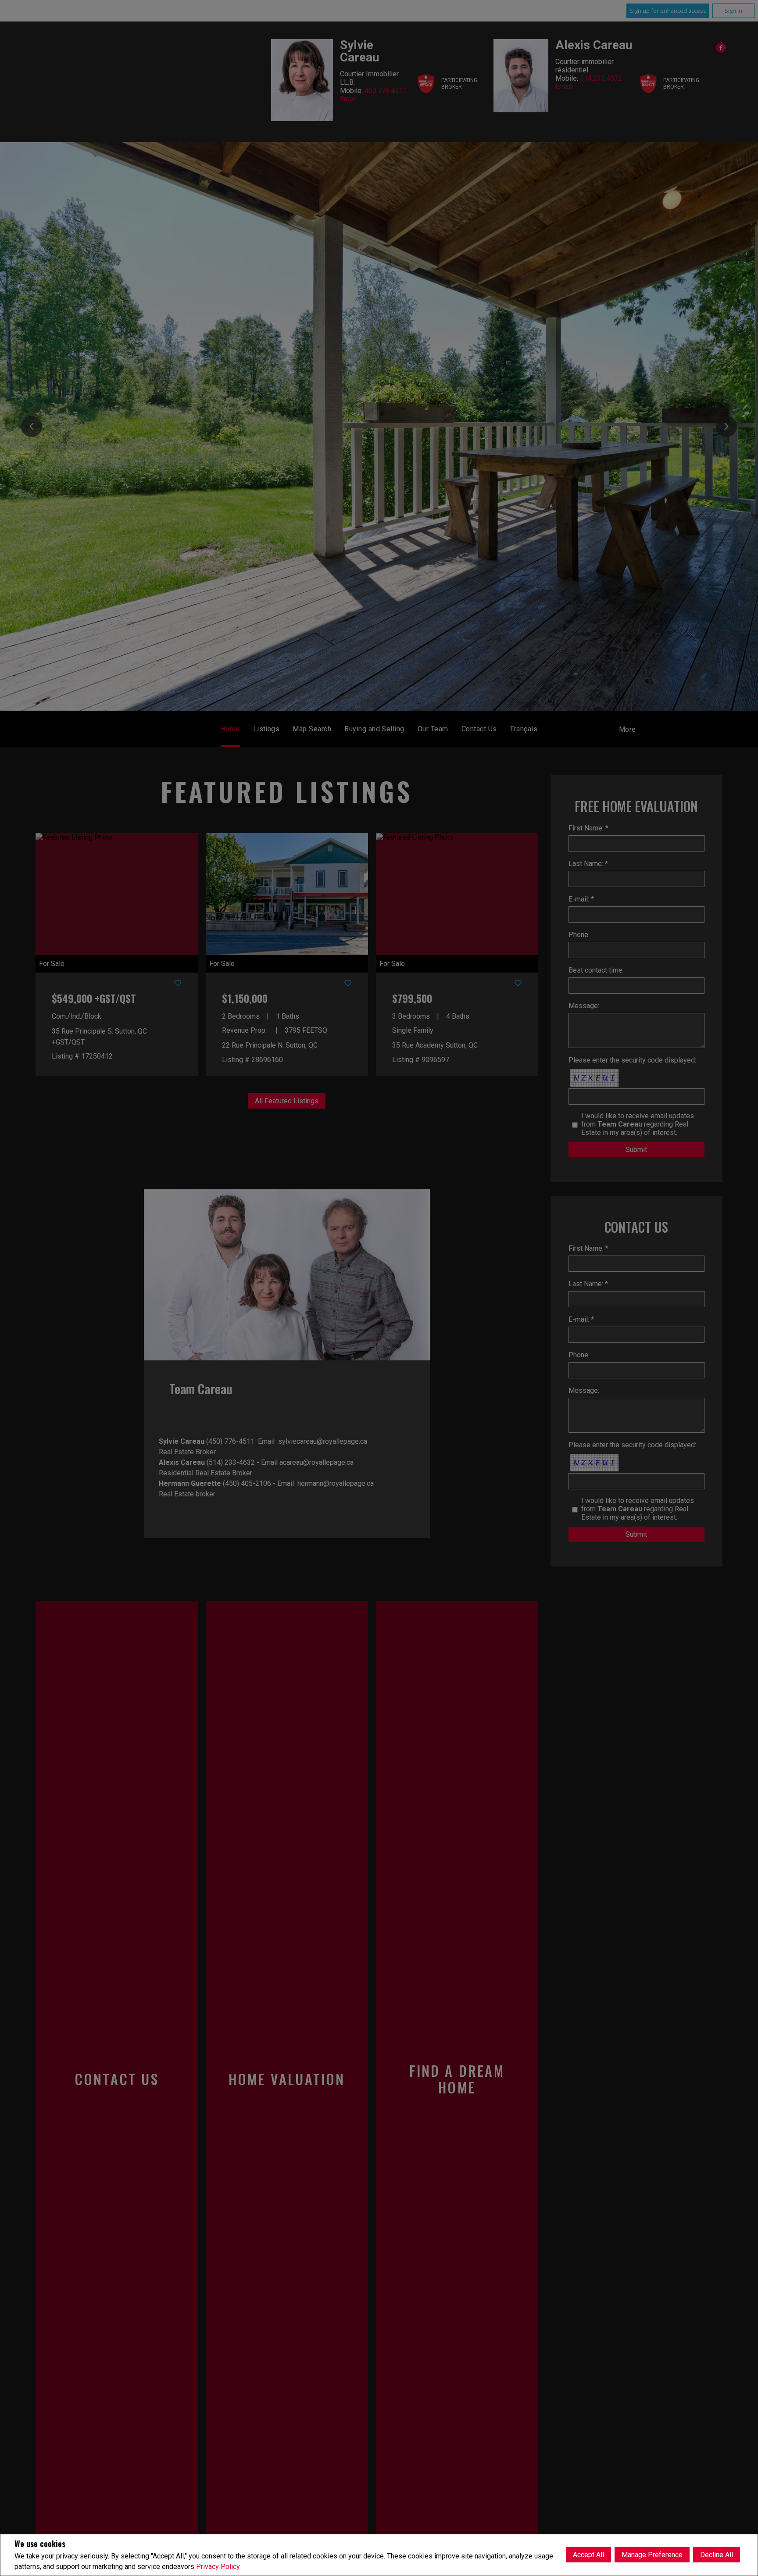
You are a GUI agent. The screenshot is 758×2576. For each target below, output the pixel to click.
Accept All (588, 2555)
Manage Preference (652, 2555)
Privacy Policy (218, 2567)
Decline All (717, 2555)
